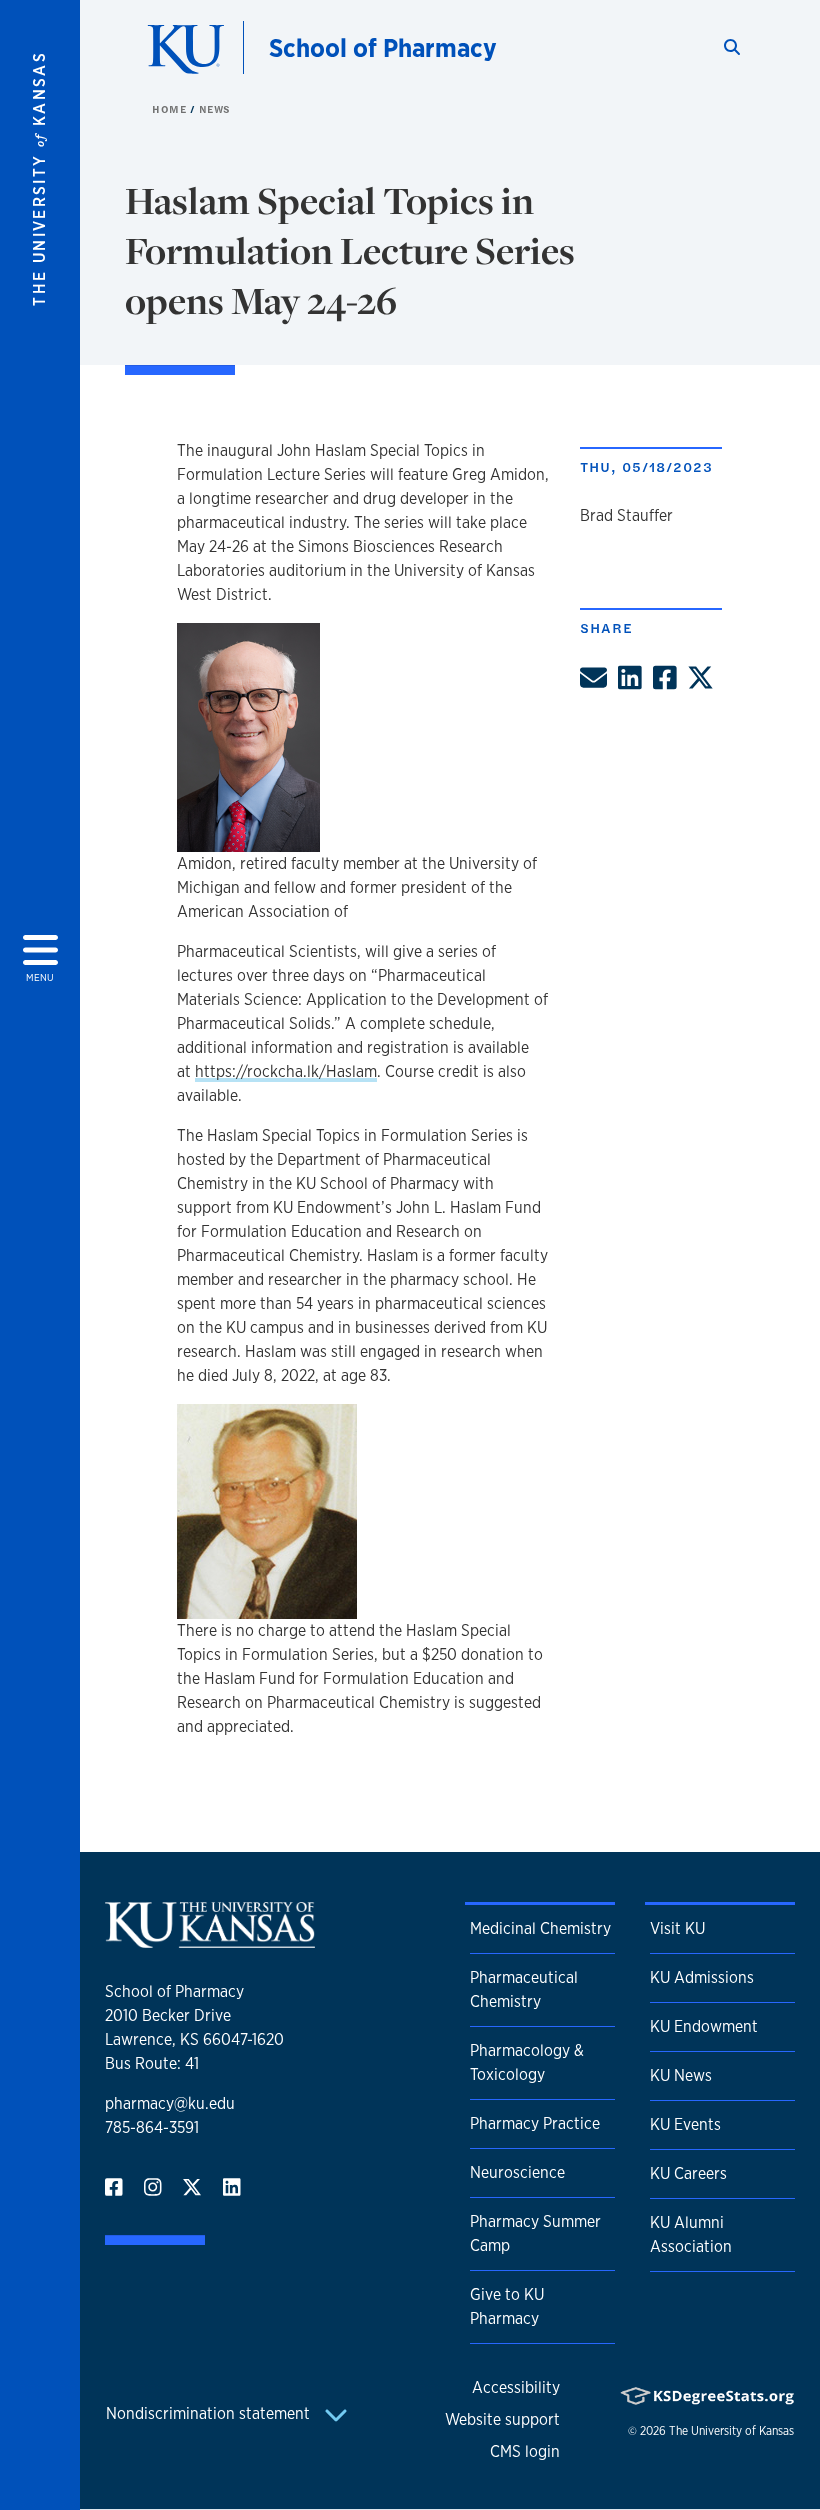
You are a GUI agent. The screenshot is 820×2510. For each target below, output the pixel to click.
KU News (681, 2075)
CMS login (525, 2451)
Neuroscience (517, 2172)
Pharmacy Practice (535, 2123)
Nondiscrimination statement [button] (210, 2413)
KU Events (685, 2124)
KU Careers (688, 2173)
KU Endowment (704, 2026)
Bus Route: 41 (152, 2063)
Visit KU (677, 1928)
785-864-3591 (152, 2127)
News (215, 109)
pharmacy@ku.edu (170, 2103)
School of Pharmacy (383, 47)
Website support (502, 2419)
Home (171, 109)
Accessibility (516, 2387)
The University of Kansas (731, 2431)
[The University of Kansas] (210, 1939)
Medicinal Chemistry (540, 1928)
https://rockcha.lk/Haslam (286, 1071)
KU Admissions (702, 1977)
